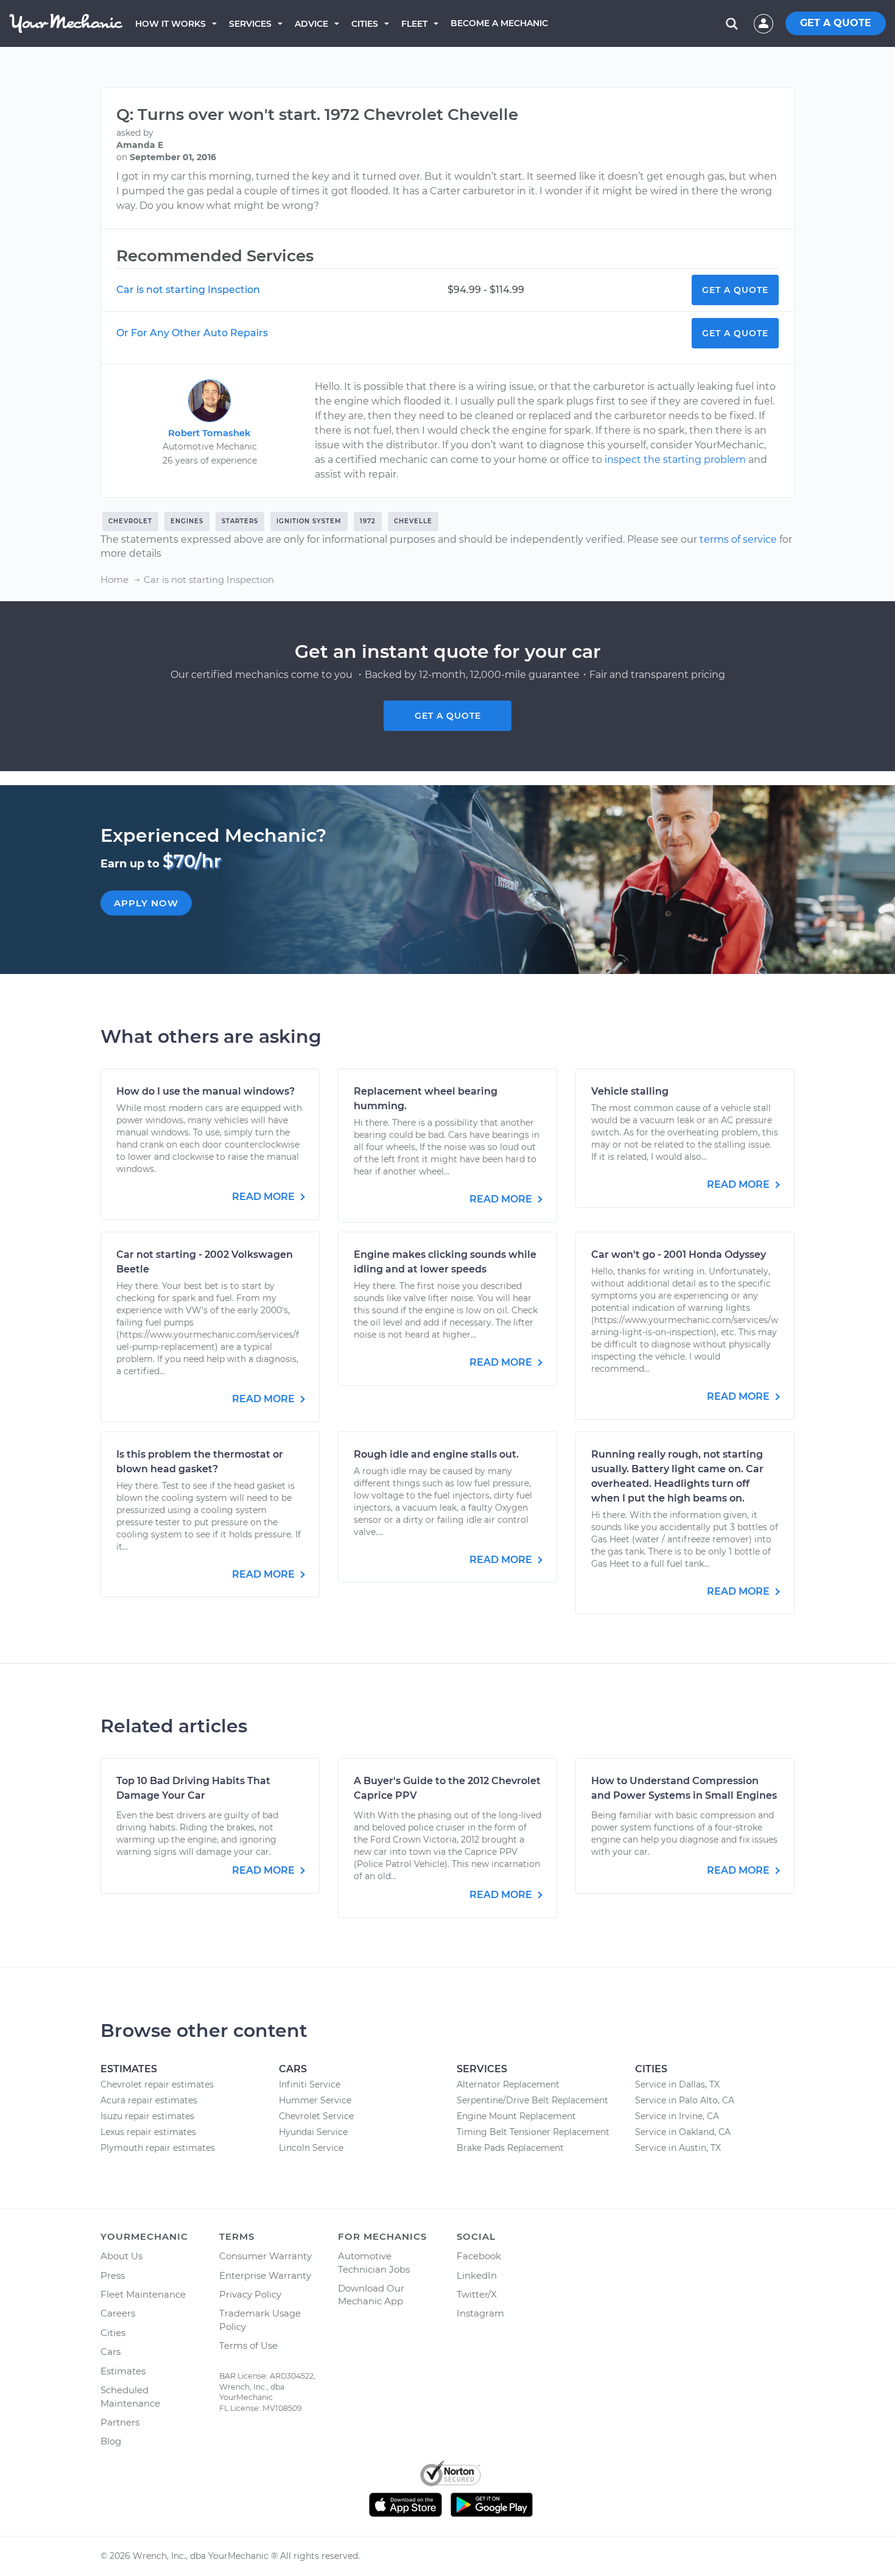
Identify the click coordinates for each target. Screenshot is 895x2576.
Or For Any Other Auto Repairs (192, 333)
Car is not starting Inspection (188, 290)
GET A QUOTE (836, 23)
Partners (120, 2422)
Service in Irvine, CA (677, 2116)
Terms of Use (248, 2345)
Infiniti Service (310, 2084)
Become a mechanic (499, 23)
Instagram (480, 2313)
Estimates (123, 2371)
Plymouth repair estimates (158, 2148)
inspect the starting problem (675, 460)
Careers (118, 2313)
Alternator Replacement (508, 2084)
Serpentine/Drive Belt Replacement (532, 2100)
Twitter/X (477, 2294)
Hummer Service (315, 2100)
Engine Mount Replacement (516, 2116)
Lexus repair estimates (148, 2132)
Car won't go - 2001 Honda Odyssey (679, 1254)
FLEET (414, 24)
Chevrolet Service (316, 2116)
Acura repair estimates (149, 2100)
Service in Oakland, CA (683, 2132)
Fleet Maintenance (143, 2294)
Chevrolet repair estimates (157, 2084)
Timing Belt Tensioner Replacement (533, 2132)
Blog (111, 2441)
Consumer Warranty (265, 2256)
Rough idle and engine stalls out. (436, 1454)
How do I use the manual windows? (205, 1091)
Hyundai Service (313, 2132)
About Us (121, 2256)
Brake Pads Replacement (510, 2148)
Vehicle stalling (630, 1091)
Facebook (479, 2256)
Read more (265, 1197)
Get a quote (448, 716)
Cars (111, 2352)
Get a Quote (735, 290)
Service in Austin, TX (678, 2148)
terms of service (738, 539)
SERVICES (250, 24)
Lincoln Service (311, 2148)
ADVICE (311, 24)
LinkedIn (477, 2275)
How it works (170, 24)
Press (113, 2275)
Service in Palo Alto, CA (685, 2100)
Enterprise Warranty (265, 2275)
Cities (365, 24)
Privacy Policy (250, 2294)
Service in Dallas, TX (677, 2084)
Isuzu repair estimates (147, 2116)
